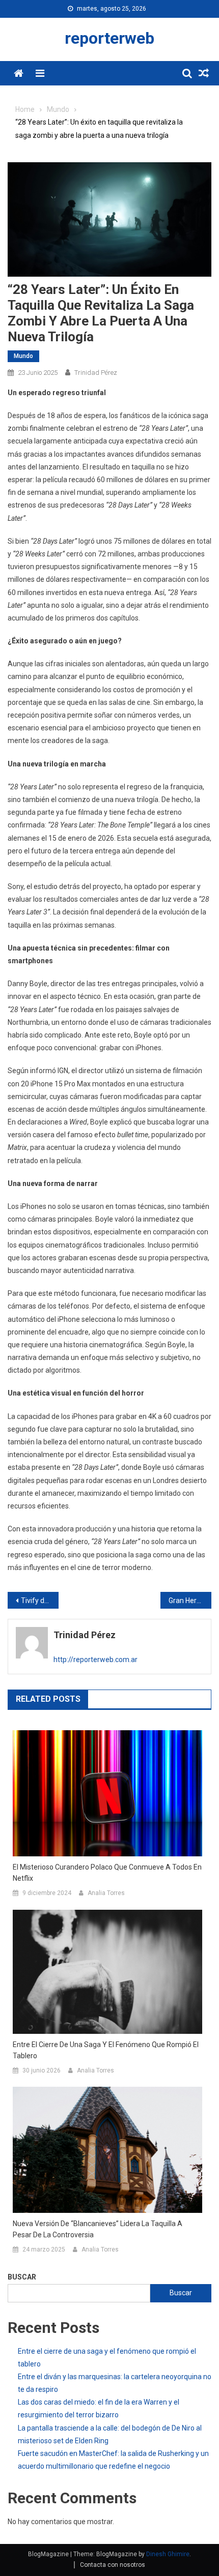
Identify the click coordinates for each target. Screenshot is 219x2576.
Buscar (22, 2277)
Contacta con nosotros (113, 2565)
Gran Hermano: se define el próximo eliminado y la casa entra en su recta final (190, 1601)
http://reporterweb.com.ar (95, 1660)
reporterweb (109, 38)
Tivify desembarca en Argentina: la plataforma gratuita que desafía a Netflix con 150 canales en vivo (40, 1601)
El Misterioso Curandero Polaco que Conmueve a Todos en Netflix (107, 1873)
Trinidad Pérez (96, 373)
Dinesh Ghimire (168, 2554)
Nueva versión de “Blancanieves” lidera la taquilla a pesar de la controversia (98, 2229)
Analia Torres (106, 1893)
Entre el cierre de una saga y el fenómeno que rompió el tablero (106, 2050)
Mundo (23, 356)
